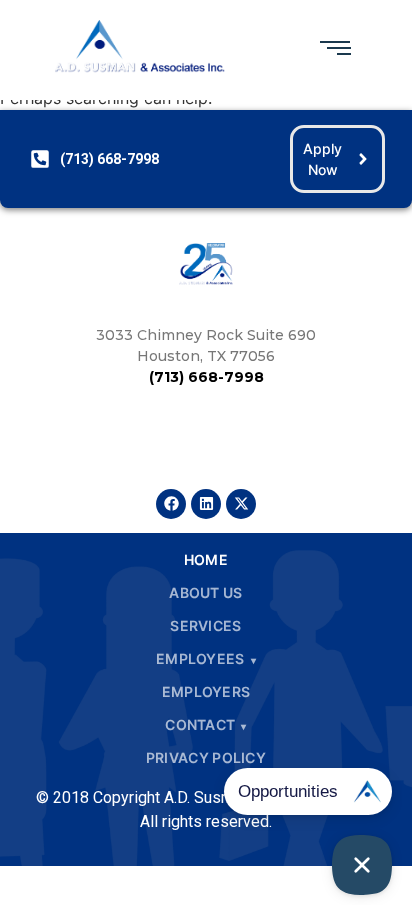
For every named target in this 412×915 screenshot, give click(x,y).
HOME (206, 559)
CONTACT (200, 724)
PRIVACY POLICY (206, 757)
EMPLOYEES (200, 658)
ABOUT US (205, 592)
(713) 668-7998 (206, 377)
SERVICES (205, 625)
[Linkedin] (206, 504)
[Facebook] (171, 504)
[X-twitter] (241, 504)
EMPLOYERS (206, 691)
